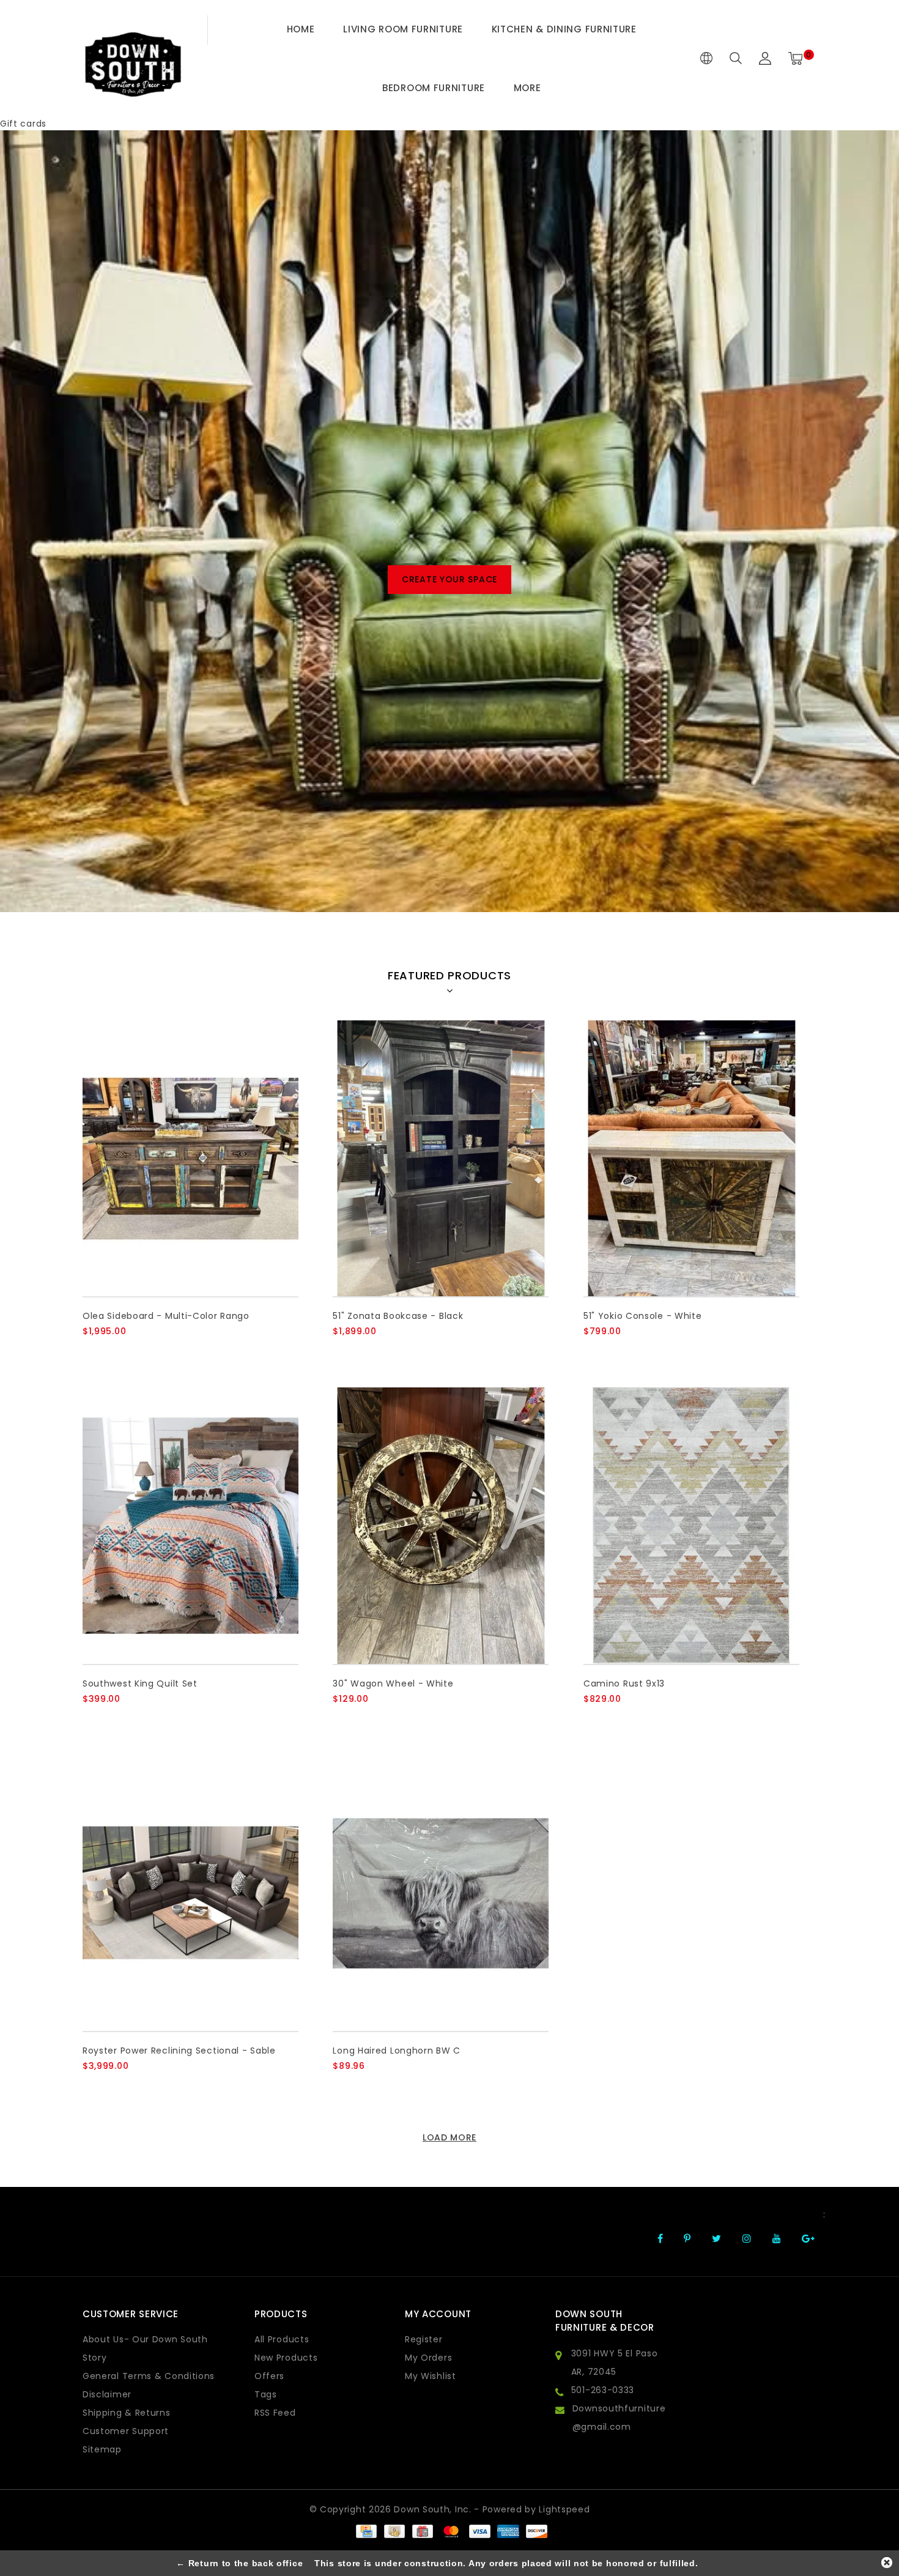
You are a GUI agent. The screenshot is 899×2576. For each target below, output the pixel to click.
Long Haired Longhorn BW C (397, 2051)
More (527, 88)
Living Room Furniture (403, 29)
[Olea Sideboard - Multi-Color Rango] (191, 1158)
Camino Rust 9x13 (624, 1683)
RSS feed (275, 2413)
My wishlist (431, 2376)
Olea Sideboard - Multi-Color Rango (166, 1316)
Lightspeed (564, 2509)
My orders (428, 2358)
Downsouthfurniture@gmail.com (619, 2418)
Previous (41, 580)
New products (286, 2358)
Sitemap (102, 2449)
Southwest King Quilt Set (140, 1683)
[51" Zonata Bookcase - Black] (441, 1158)
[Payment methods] (366, 2531)
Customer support (126, 2431)
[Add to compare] (150, 1352)
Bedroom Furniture (434, 88)
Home (301, 29)
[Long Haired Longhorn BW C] (441, 1893)
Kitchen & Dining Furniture (564, 29)
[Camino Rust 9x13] (691, 1525)
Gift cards (23, 124)
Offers (269, 2376)
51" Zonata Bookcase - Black (398, 1316)
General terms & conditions (149, 2376)
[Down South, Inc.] (133, 58)
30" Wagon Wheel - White (393, 1683)
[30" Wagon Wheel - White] (441, 1525)
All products (282, 2339)
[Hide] (887, 2563)
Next (858, 580)
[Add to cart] (90, 1352)
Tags (266, 2394)
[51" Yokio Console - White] (691, 1158)
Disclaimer (107, 2394)
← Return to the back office (239, 2563)
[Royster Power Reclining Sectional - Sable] (191, 1893)
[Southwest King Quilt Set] (191, 1525)
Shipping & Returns (127, 2413)
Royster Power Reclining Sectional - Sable (179, 2051)
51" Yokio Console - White (643, 1316)
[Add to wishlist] (120, 1352)
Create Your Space (449, 579)
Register (424, 2339)
